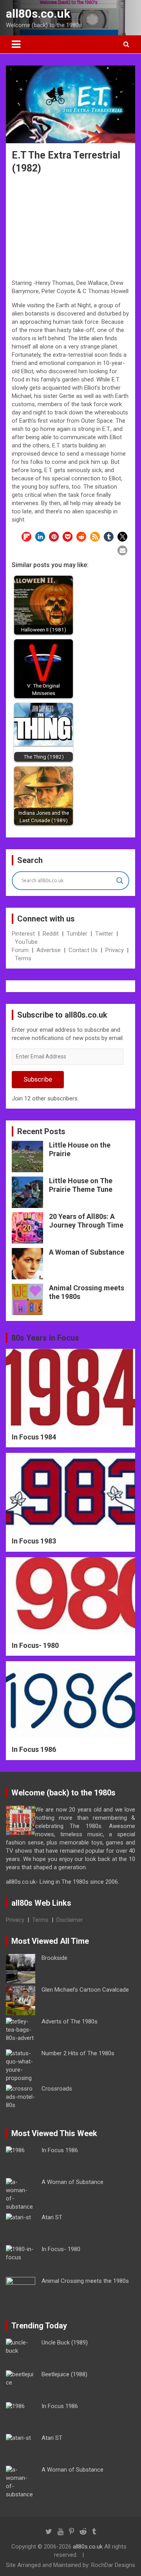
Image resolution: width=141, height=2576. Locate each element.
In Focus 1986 (34, 1749)
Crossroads (57, 2089)
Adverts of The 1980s (70, 2021)
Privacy (115, 950)
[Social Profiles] (49, 2532)
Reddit (51, 934)
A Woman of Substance (87, 1252)
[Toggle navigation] (16, 44)
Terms (23, 958)
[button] (26, 537)
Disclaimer (70, 1920)
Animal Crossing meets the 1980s (85, 2281)
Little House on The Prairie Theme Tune (81, 1185)
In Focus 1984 (34, 1437)
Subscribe (38, 1079)
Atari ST (52, 2217)
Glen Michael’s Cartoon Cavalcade (85, 1990)
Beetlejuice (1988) (64, 2374)
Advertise (49, 950)
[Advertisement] (70, 228)
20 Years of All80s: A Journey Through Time (86, 1221)
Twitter (104, 934)
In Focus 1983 (34, 1541)
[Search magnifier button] (120, 881)
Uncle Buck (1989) (65, 2342)
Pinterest (23, 934)
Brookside (54, 1958)
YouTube (26, 942)
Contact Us (83, 950)
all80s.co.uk (38, 14)
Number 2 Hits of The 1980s (78, 2053)
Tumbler (77, 934)
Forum (20, 950)
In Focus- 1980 (35, 1645)
